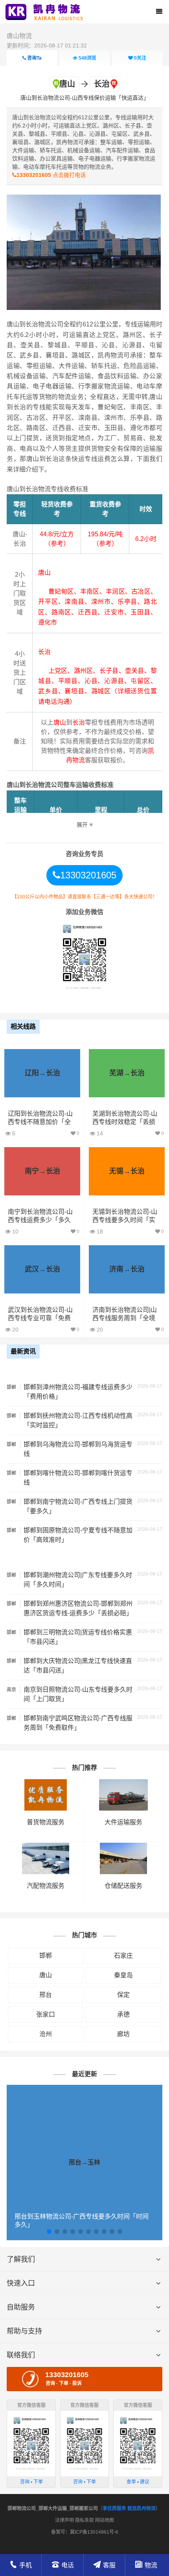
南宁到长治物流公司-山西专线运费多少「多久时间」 (40, 1220)
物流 (151, 2565)
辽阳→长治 (42, 1073)
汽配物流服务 (46, 1886)
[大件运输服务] (123, 1783)
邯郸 (46, 1956)
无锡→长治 (127, 1171)
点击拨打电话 (51, 175)
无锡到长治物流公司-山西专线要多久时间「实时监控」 (125, 1220)
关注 (140, 58)
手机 (26, 2565)
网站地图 (105, 2520)
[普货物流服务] (46, 1783)
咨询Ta (34, 58)
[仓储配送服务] (123, 1846)
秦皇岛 (123, 1975)
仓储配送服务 (123, 1886)
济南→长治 (127, 1269)
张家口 (46, 2014)
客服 (109, 2565)
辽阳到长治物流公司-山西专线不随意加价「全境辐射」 (40, 1122)
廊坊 (123, 2034)
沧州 (46, 2034)
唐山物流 (19, 36)
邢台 (46, 1995)
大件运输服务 (123, 1822)
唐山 (46, 1975)
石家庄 (123, 1956)
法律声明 (64, 2520)
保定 (123, 1995)
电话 (68, 2565)
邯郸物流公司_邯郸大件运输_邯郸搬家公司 (53, 2509)
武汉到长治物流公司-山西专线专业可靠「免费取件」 (40, 1318)
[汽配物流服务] (46, 1846)
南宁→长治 (42, 1171)
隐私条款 (84, 2520)
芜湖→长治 (127, 1073)
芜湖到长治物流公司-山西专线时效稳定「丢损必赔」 (125, 1122)
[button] (49, 2232)
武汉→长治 (42, 1269)
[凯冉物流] (46, 12)
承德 (123, 2014)
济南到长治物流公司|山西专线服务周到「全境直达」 (125, 1318)
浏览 (87, 58)
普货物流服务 (46, 1822)
